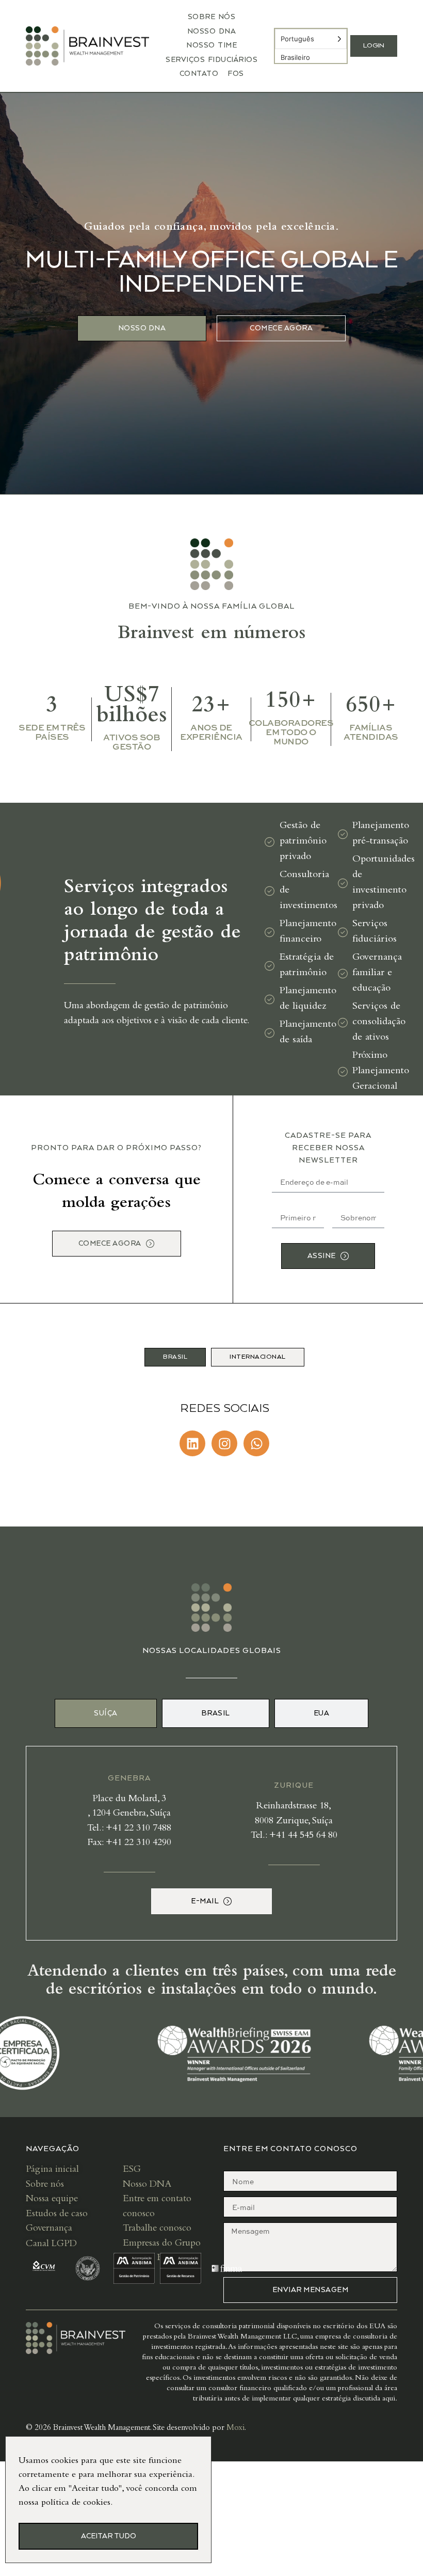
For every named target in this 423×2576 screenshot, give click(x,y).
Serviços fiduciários (211, 60)
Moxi (235, 2428)
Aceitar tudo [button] (109, 2536)
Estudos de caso (57, 2214)
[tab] (175, 1357)
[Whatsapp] (256, 1443)
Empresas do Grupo (162, 2244)
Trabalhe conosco (157, 2229)
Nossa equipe (52, 2199)
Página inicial (52, 2170)
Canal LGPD (53, 2244)
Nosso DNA (212, 31)
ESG (132, 2170)
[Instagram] (224, 1443)
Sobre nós (45, 2185)
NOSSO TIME (211, 45)
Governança (49, 2229)
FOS (236, 74)
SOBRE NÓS (212, 17)
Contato (199, 74)
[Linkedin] (192, 1443)
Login (374, 46)
